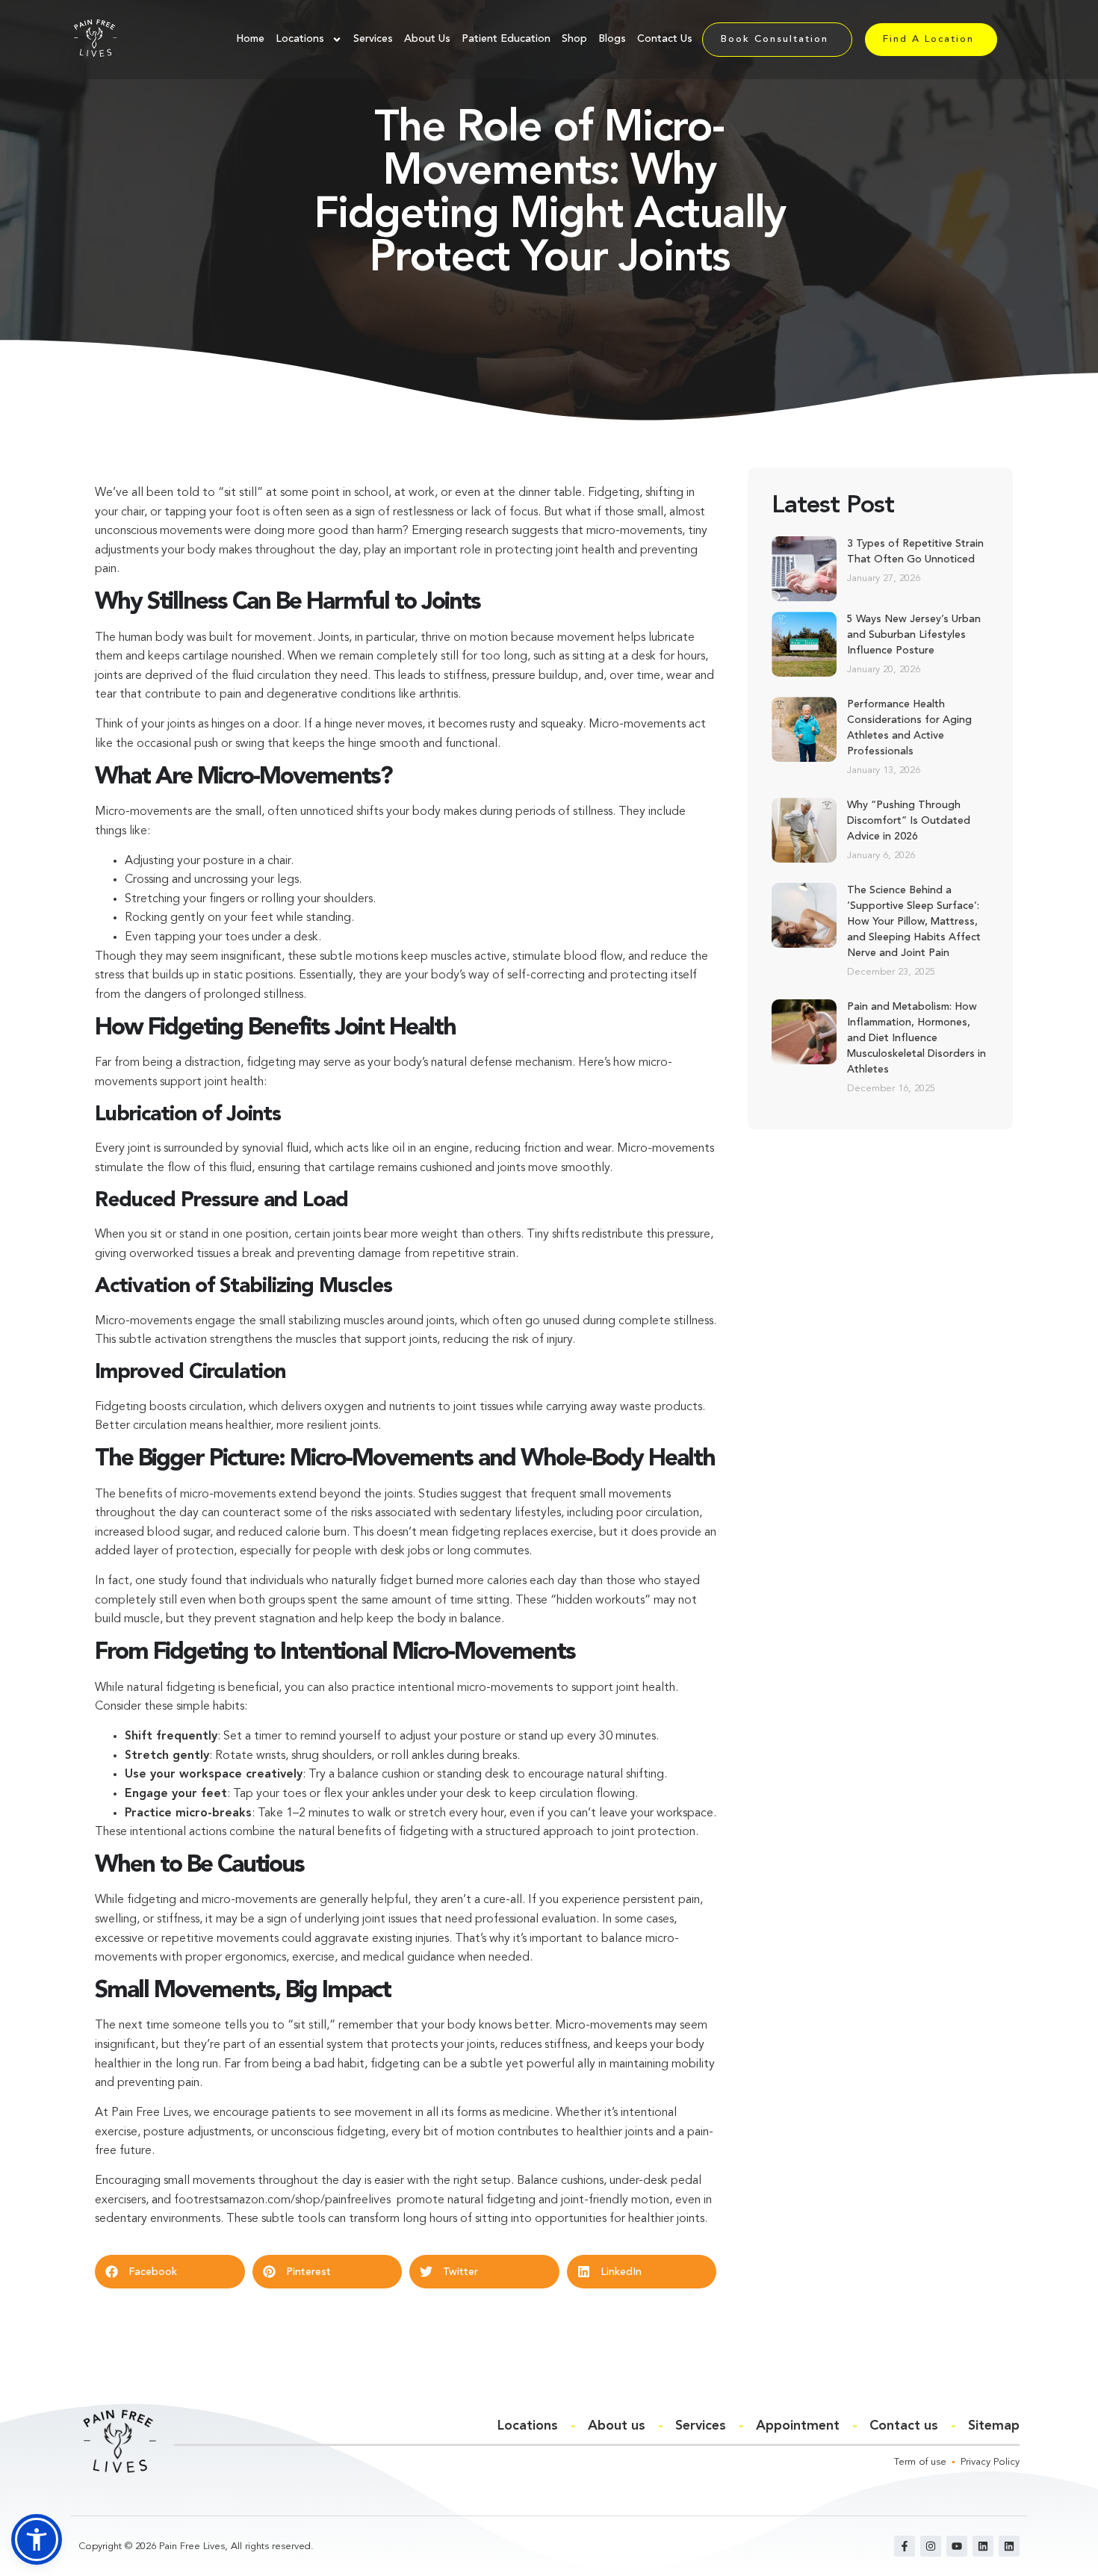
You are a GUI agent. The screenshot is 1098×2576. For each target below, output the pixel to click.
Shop (574, 39)
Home (250, 39)
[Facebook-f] (905, 2546)
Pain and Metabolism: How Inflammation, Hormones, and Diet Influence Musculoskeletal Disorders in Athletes (916, 1038)
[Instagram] (931, 2546)
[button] (170, 2272)
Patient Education (506, 39)
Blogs (612, 39)
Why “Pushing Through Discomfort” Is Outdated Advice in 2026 (909, 821)
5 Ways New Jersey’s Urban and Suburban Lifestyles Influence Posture (914, 635)
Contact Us (665, 39)
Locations (300, 39)
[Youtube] (957, 2546)
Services (373, 39)
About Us (427, 39)
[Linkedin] (983, 2546)
